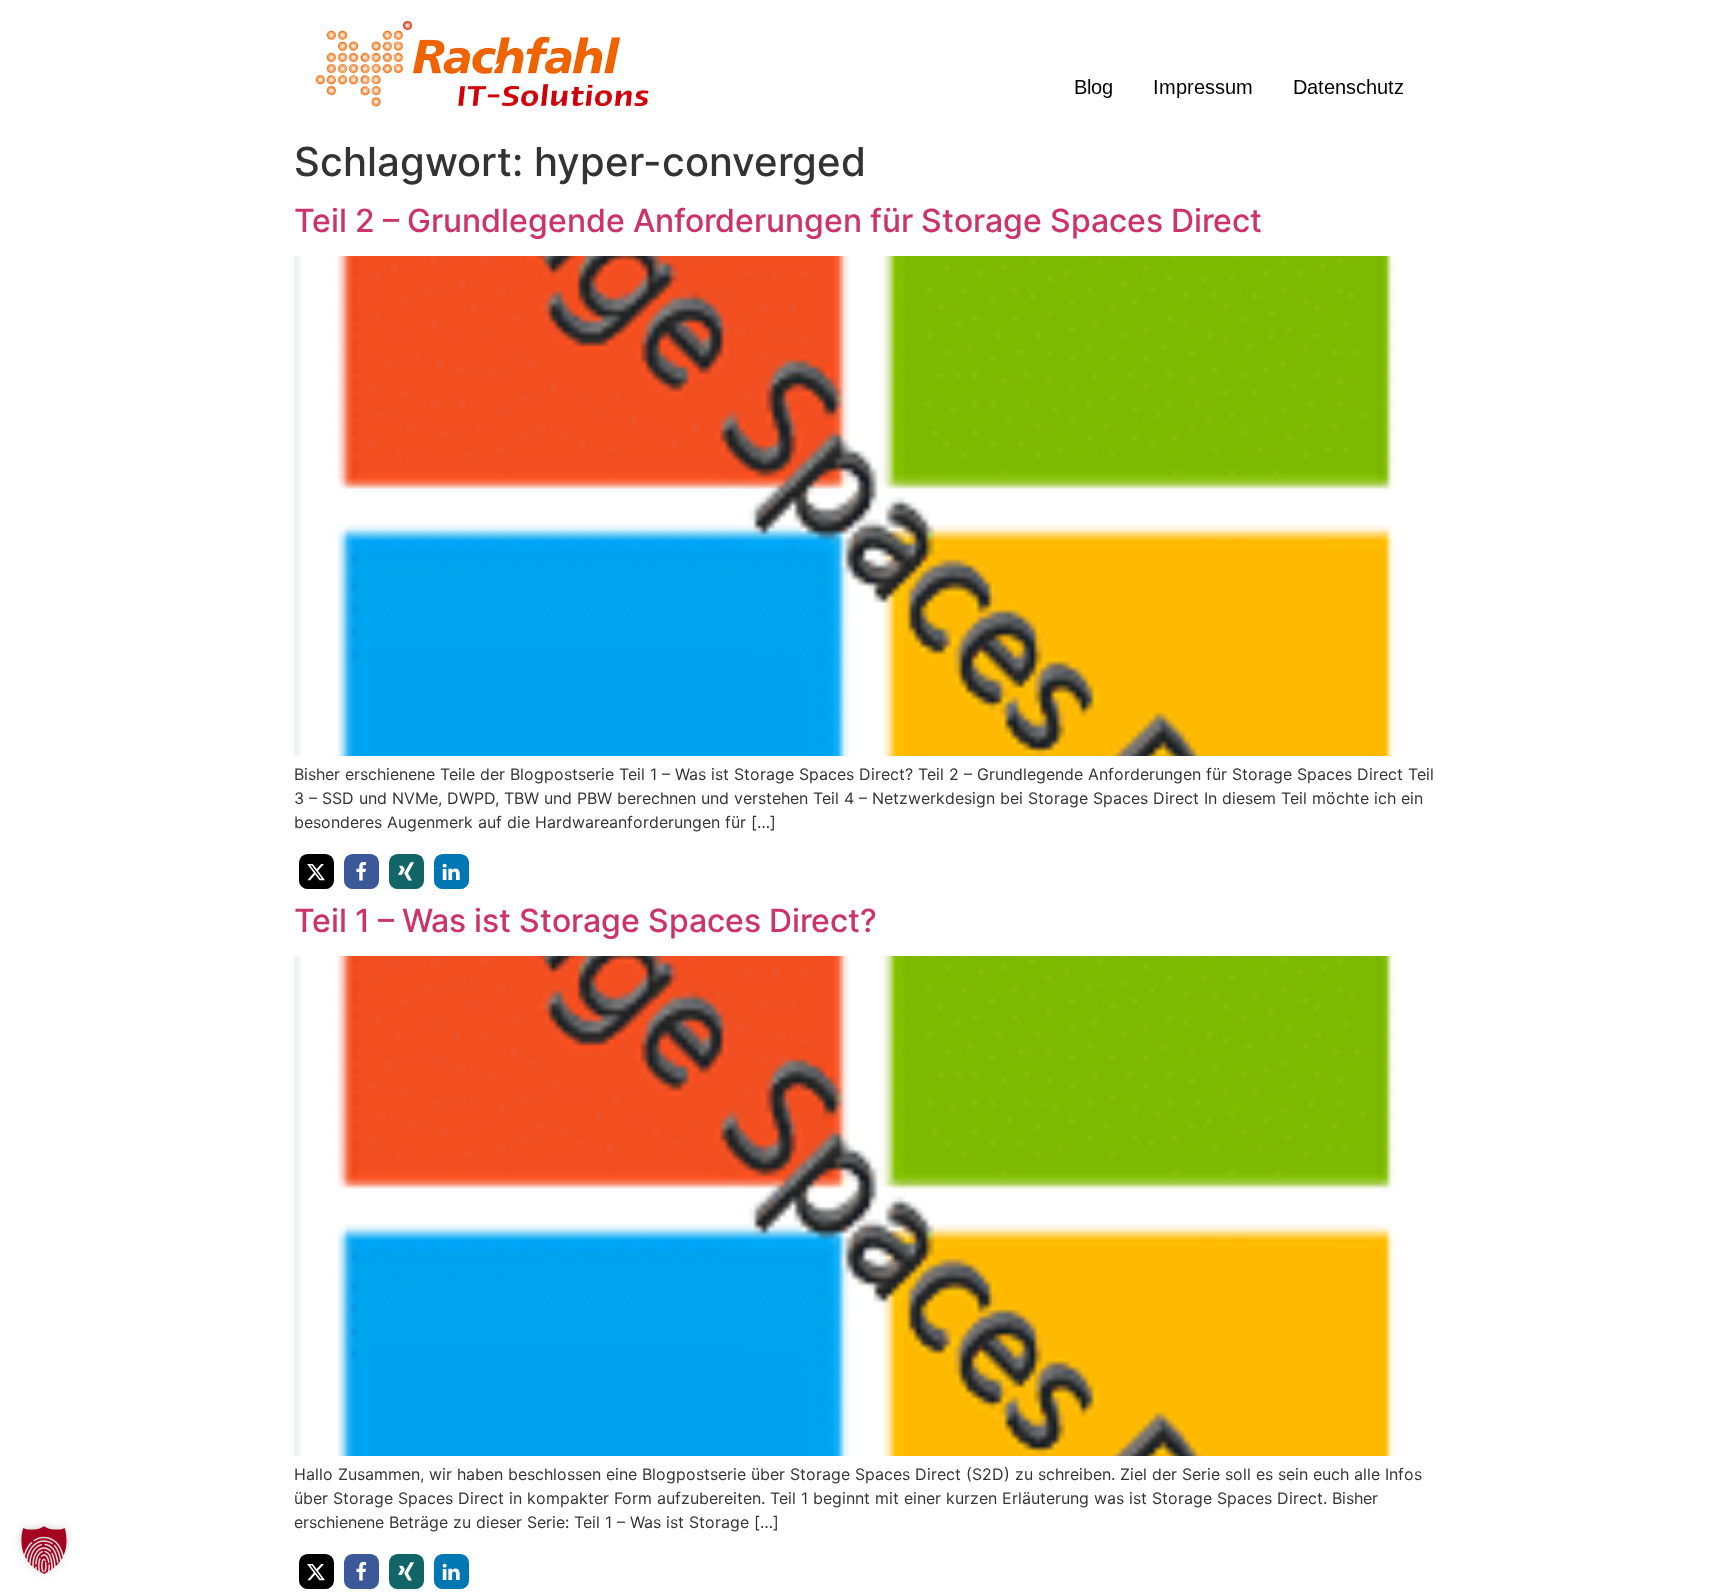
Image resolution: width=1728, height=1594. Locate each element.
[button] (316, 871)
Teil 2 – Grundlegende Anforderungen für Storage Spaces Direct (778, 220)
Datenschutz (1348, 87)
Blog (1093, 87)
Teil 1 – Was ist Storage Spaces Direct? (585, 920)
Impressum (1203, 87)
